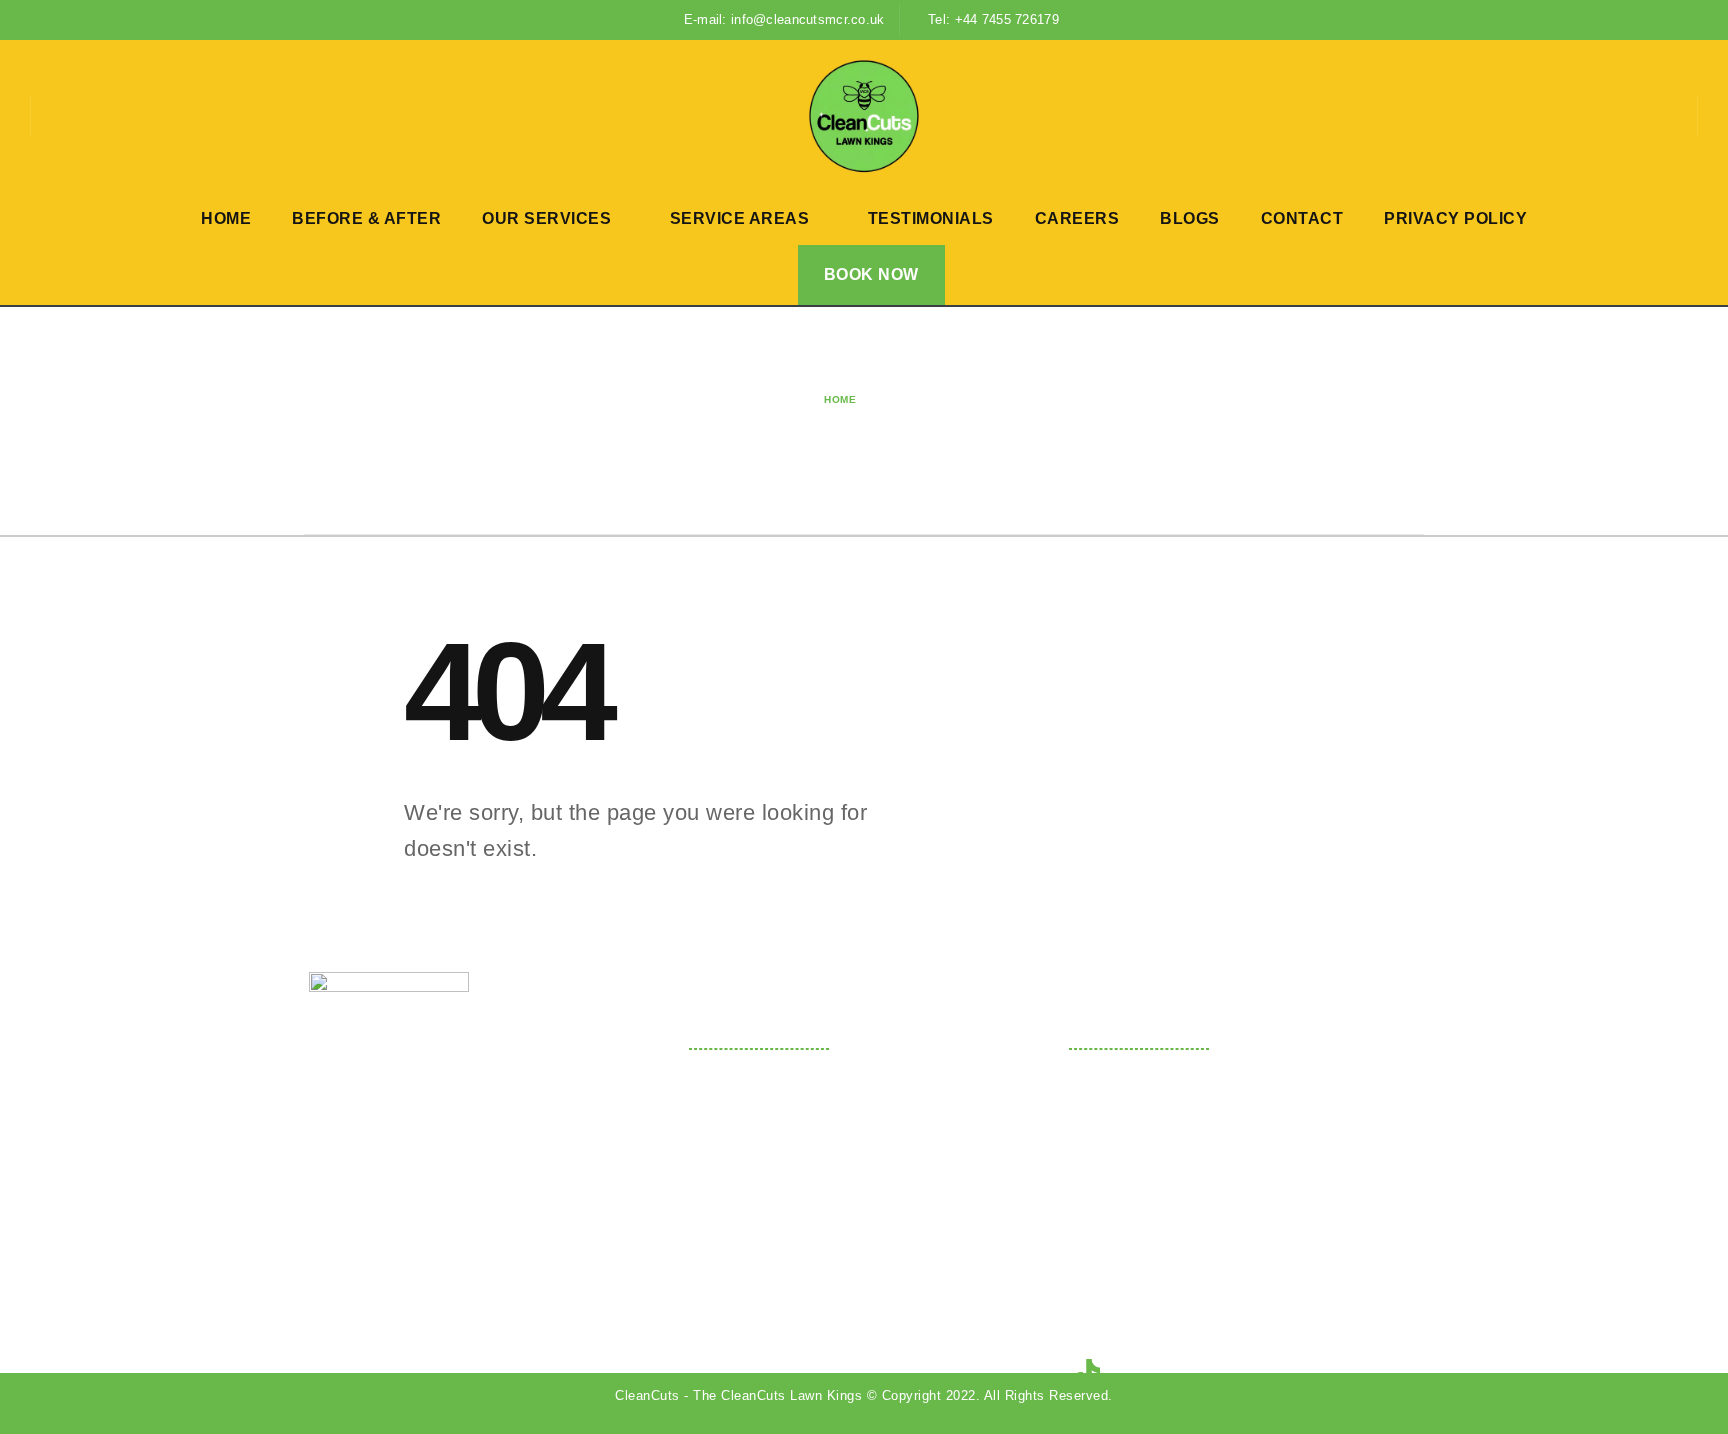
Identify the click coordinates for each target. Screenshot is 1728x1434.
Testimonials (931, 218)
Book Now (871, 274)
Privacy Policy (1455, 218)
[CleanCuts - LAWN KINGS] (864, 116)
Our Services (546, 218)
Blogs (1190, 218)
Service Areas (740, 218)
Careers (1077, 218)
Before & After (366, 218)
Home (226, 218)
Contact (1302, 218)
